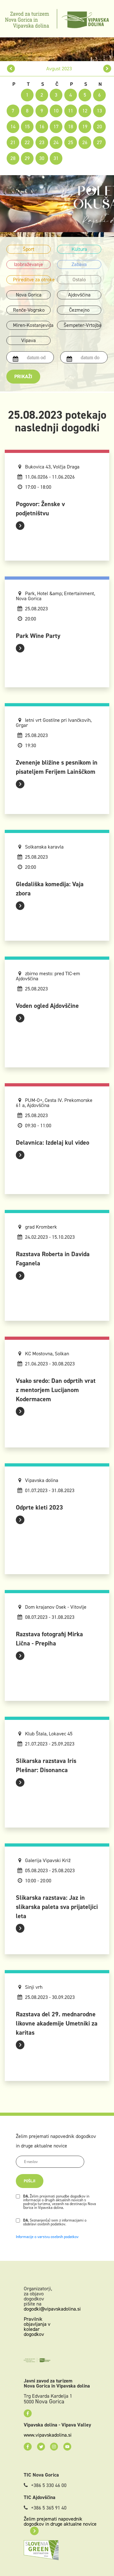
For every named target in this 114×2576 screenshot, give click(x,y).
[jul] (11, 69)
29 (27, 158)
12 (85, 111)
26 (85, 142)
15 (27, 127)
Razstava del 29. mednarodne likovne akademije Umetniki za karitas (57, 2023)
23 (42, 142)
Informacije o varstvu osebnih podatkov (47, 2237)
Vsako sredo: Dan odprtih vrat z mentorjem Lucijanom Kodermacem (56, 1390)
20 (99, 127)
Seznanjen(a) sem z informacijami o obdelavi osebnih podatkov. (55, 2222)
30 (42, 158)
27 (99, 142)
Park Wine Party (38, 636)
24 (56, 142)
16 (42, 127)
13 (99, 111)
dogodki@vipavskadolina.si (52, 2309)
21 (13, 142)
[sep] (107, 69)
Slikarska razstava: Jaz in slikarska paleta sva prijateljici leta (57, 1907)
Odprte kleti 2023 (39, 1507)
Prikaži (23, 376)
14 (13, 127)
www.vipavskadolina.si (48, 2435)
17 (56, 127)
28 (13, 158)
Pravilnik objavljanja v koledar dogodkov (37, 2327)
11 (71, 111)
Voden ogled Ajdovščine (47, 1006)
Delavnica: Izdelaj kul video (53, 1142)
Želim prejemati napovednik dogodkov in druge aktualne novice (60, 2521)
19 (85, 127)
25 (71, 142)
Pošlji (30, 2181)
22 (27, 142)
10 (56, 111)
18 (71, 127)
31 (56, 158)
